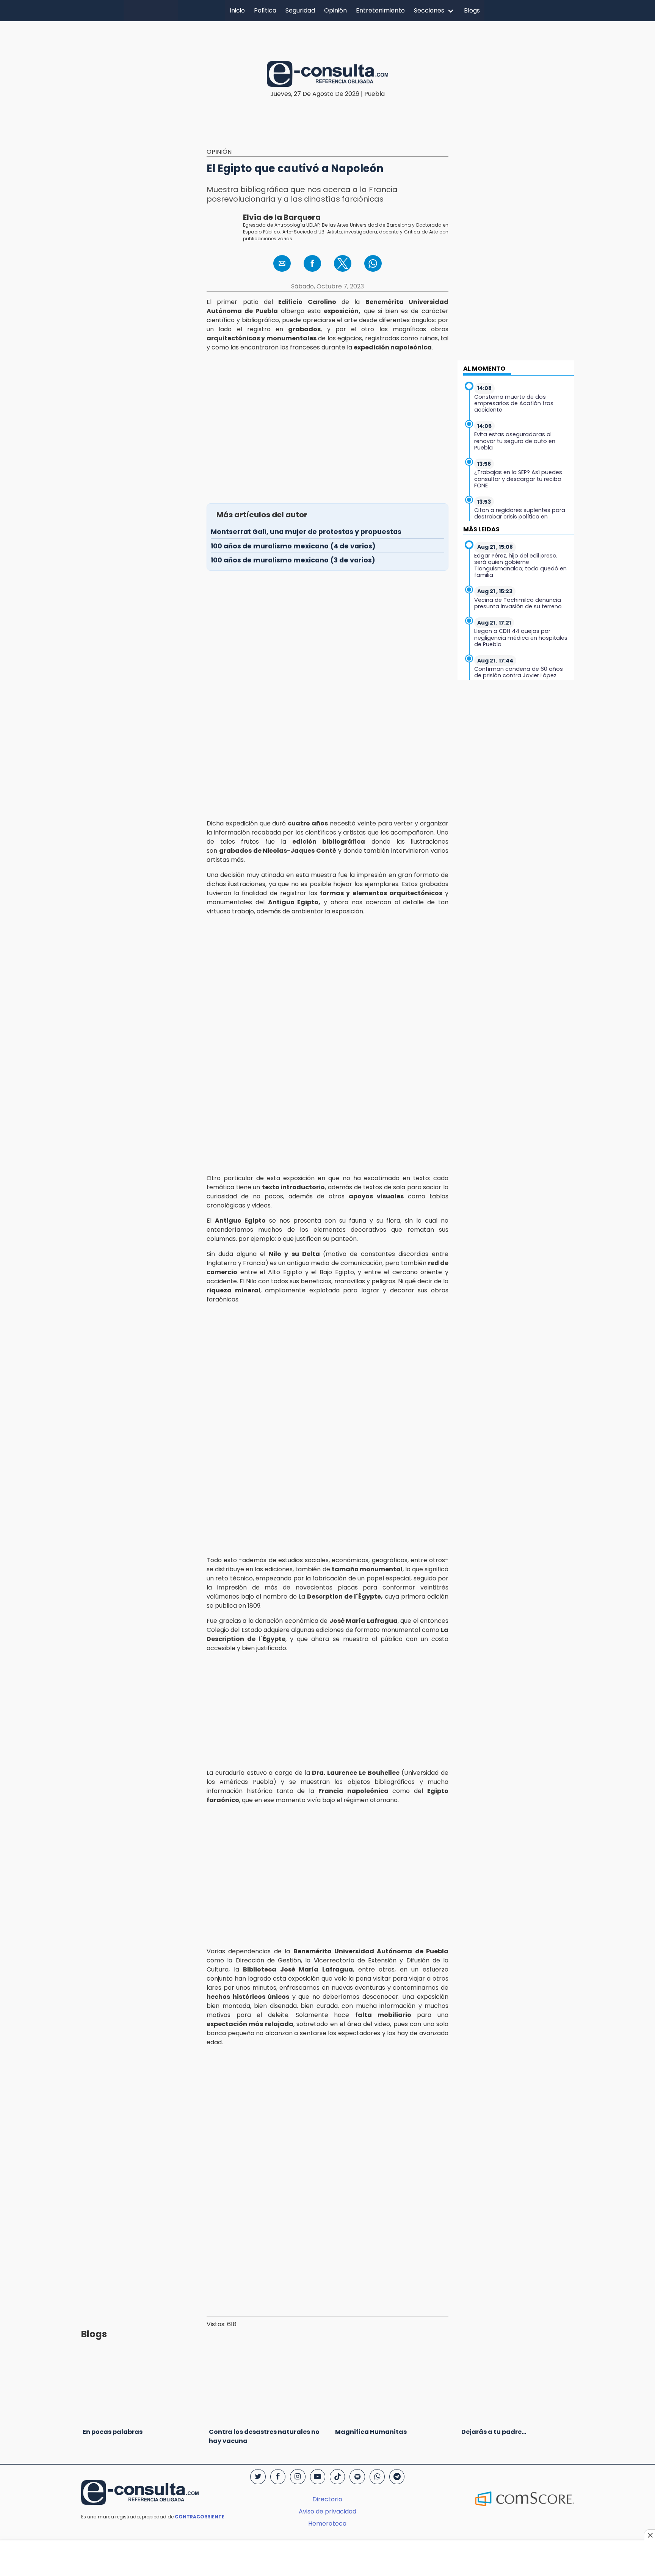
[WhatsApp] (377, 2477)
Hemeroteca (327, 2524)
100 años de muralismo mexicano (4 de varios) (293, 546)
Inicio (237, 10)
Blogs (472, 10)
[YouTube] (318, 2477)
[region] (327, 35)
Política (265, 10)
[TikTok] (337, 2477)
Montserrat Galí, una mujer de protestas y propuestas (306, 532)
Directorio (327, 2499)
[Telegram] (397, 2477)
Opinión (335, 10)
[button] (282, 263)
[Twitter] (258, 2477)
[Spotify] (357, 2477)
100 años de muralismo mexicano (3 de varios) (293, 560)
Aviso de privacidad (327, 2511)
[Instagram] (298, 2477)
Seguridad (300, 10)
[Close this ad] (650, 2535)
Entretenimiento (380, 10)
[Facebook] (278, 2477)
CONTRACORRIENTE (200, 2517)
